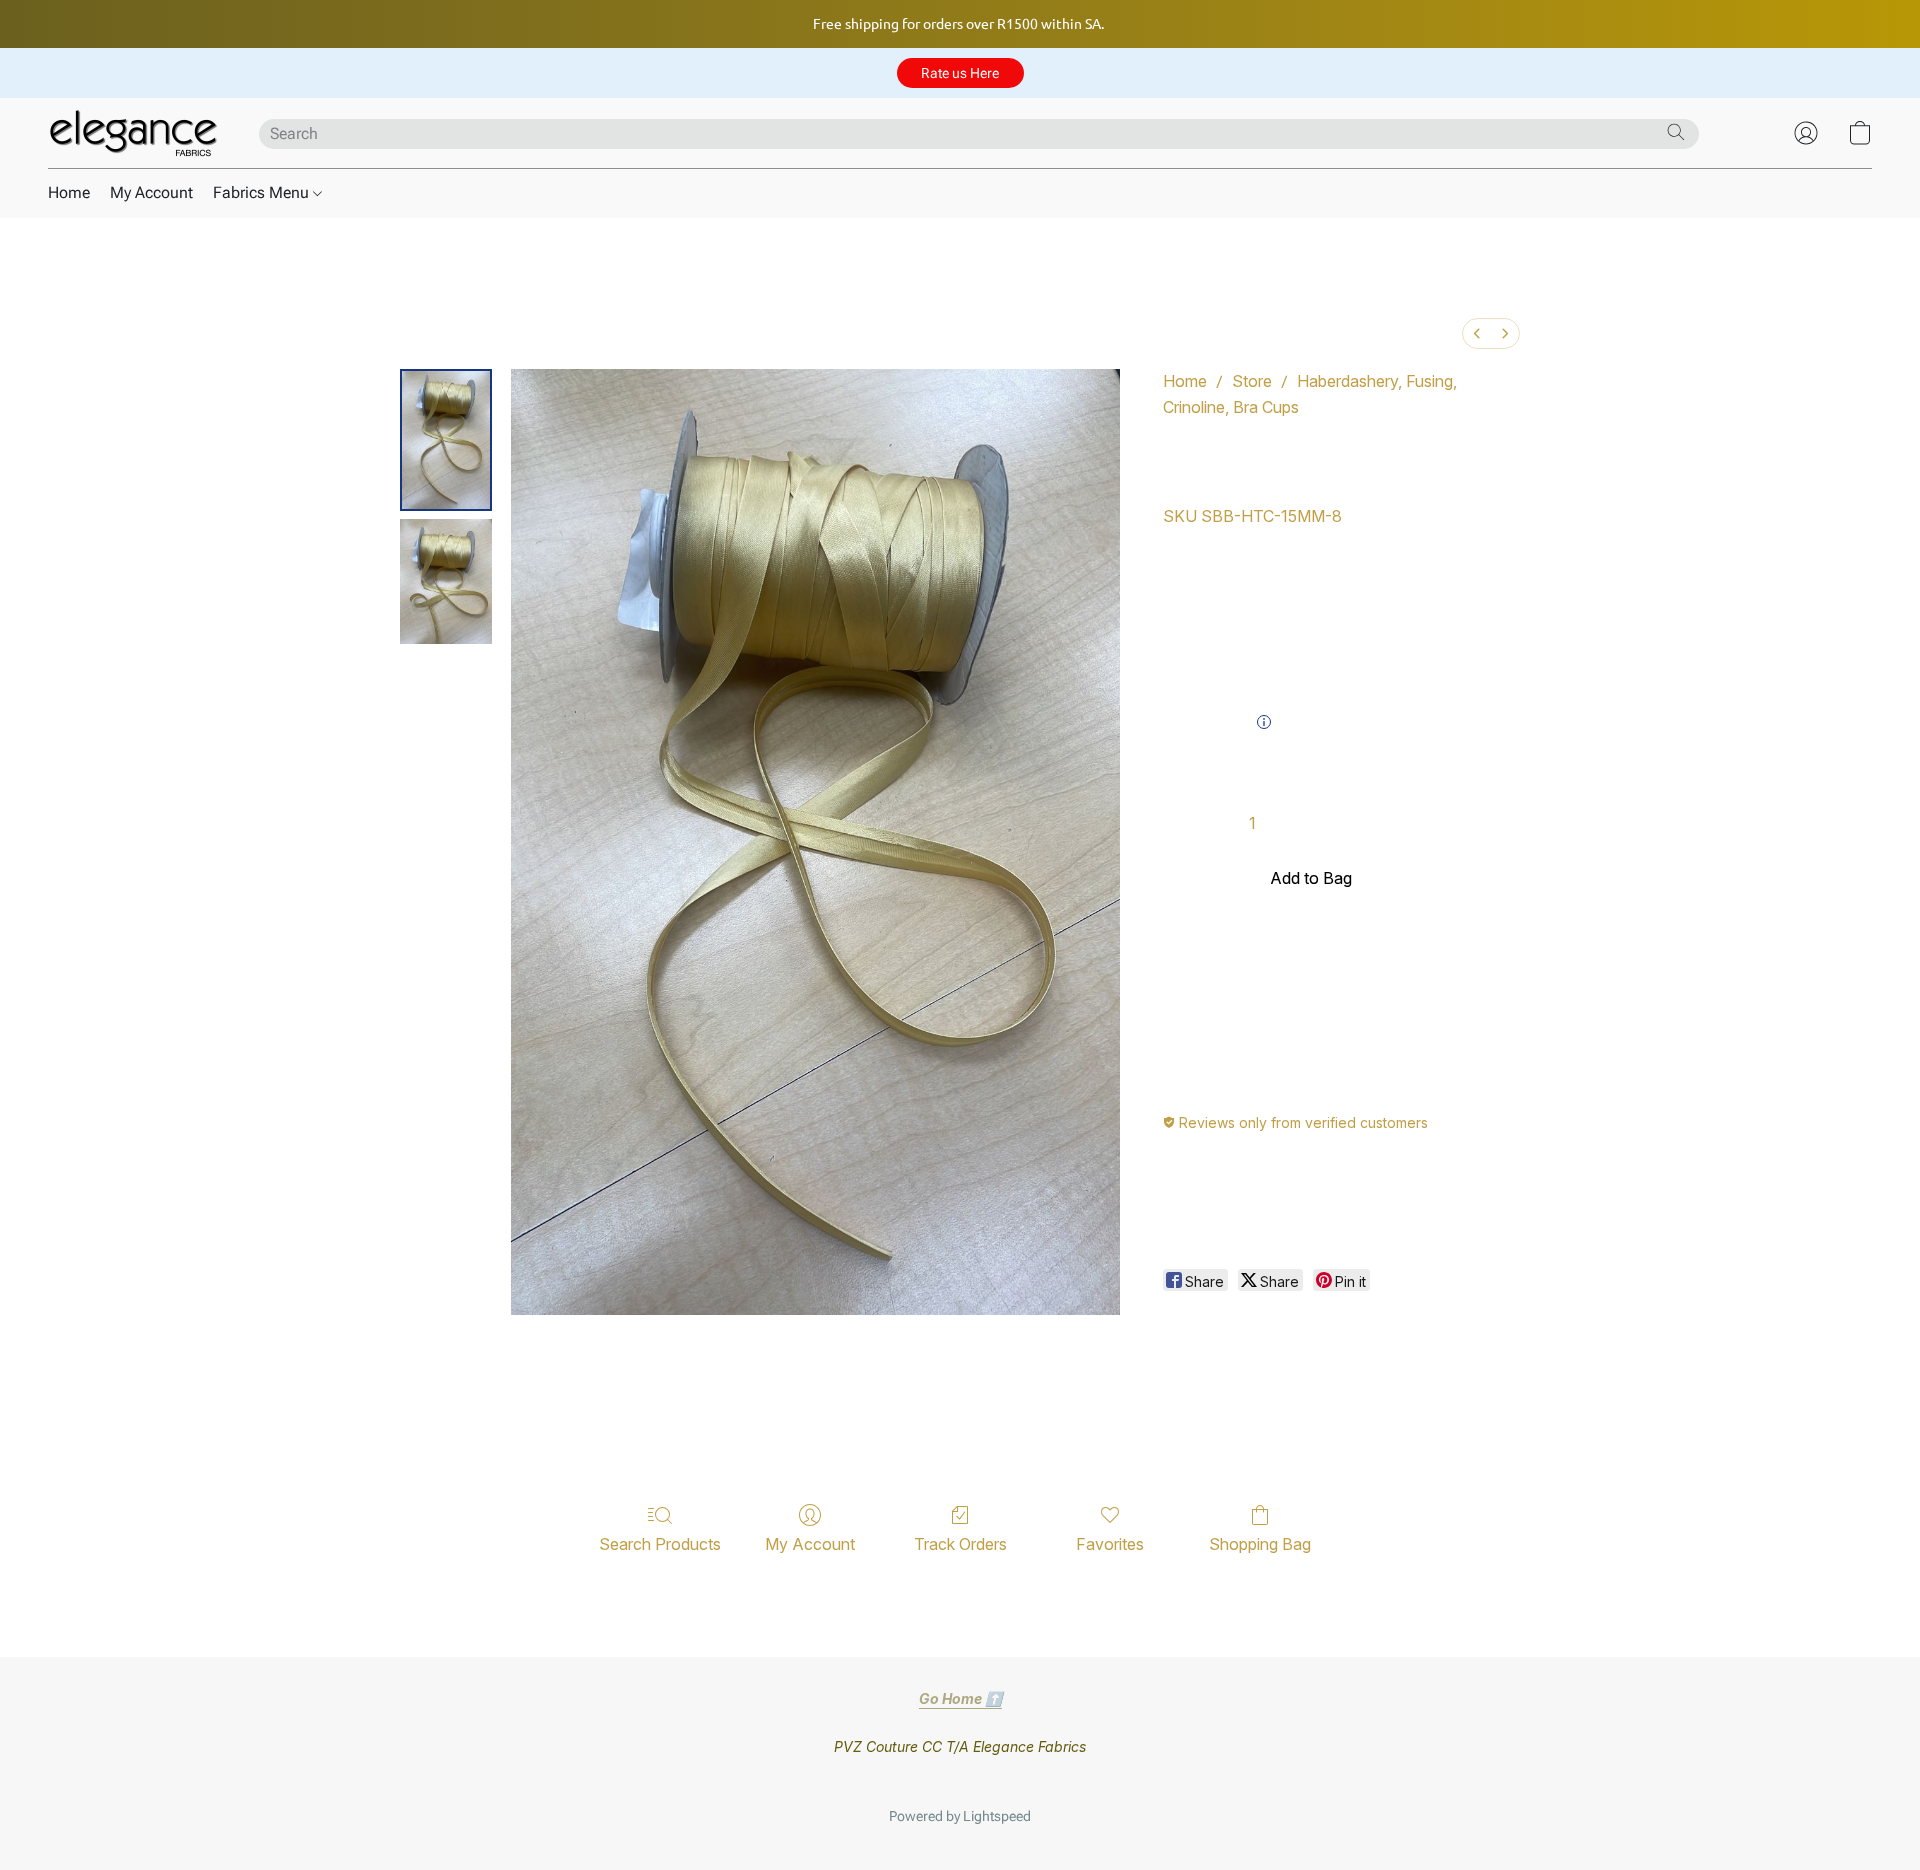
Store (1252, 381)
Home (69, 192)
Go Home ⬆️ (960, 1698)
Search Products (660, 1544)
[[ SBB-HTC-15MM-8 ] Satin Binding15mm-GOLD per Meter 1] (446, 581)
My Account (151, 192)
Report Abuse (960, 1784)
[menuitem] (1477, 333)
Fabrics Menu (263, 192)
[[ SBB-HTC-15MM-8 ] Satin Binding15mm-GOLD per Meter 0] (446, 440)
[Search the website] (1676, 132)
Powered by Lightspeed (960, 1816)
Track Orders (960, 1544)
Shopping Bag (1260, 1544)
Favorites (1110, 1544)
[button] (960, 73)
